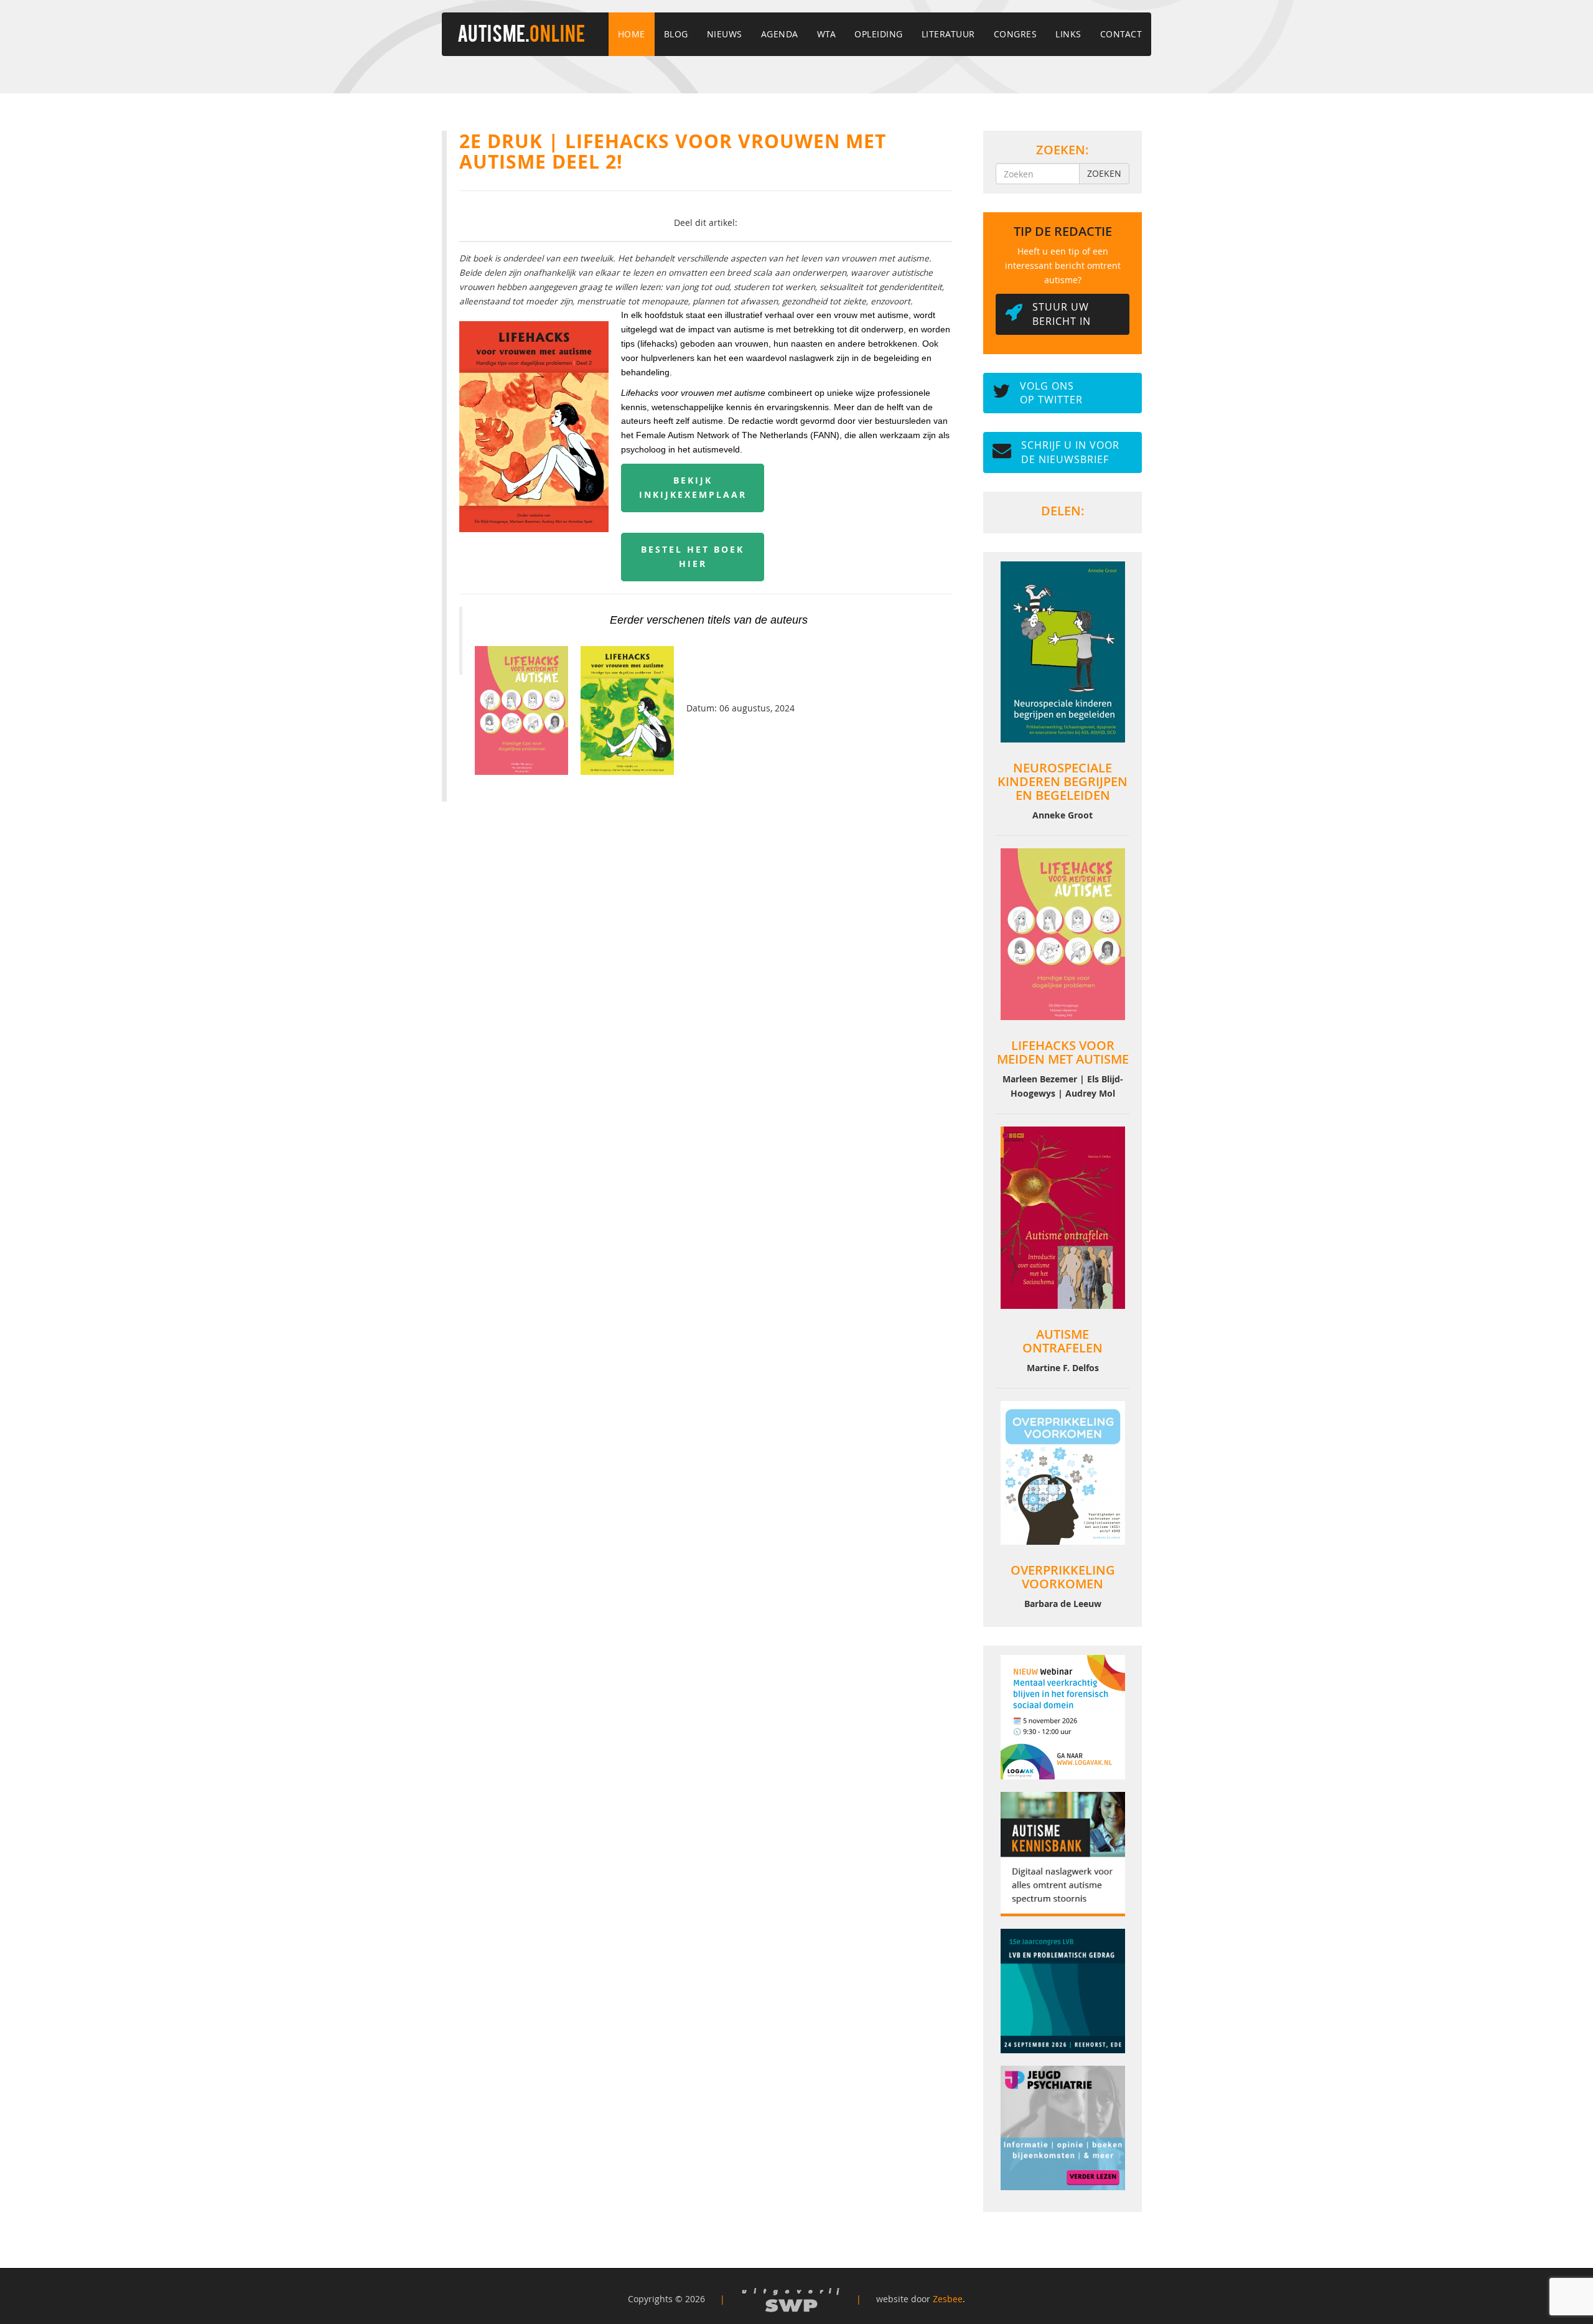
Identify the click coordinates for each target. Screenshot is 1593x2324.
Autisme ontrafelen (1063, 1341)
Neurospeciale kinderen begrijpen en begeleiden (1063, 781)
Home (632, 34)
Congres (1016, 34)
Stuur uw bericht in (1062, 314)
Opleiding (879, 34)
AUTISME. (521, 35)
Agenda (780, 34)
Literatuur (948, 34)
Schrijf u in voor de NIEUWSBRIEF (1070, 452)
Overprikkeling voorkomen (1063, 1577)
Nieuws (725, 34)
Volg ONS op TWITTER (1051, 393)
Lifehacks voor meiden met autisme (1063, 1052)
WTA (827, 34)
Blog (676, 34)
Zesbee (948, 2299)
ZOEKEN (1104, 173)
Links (1068, 34)
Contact (1121, 34)
